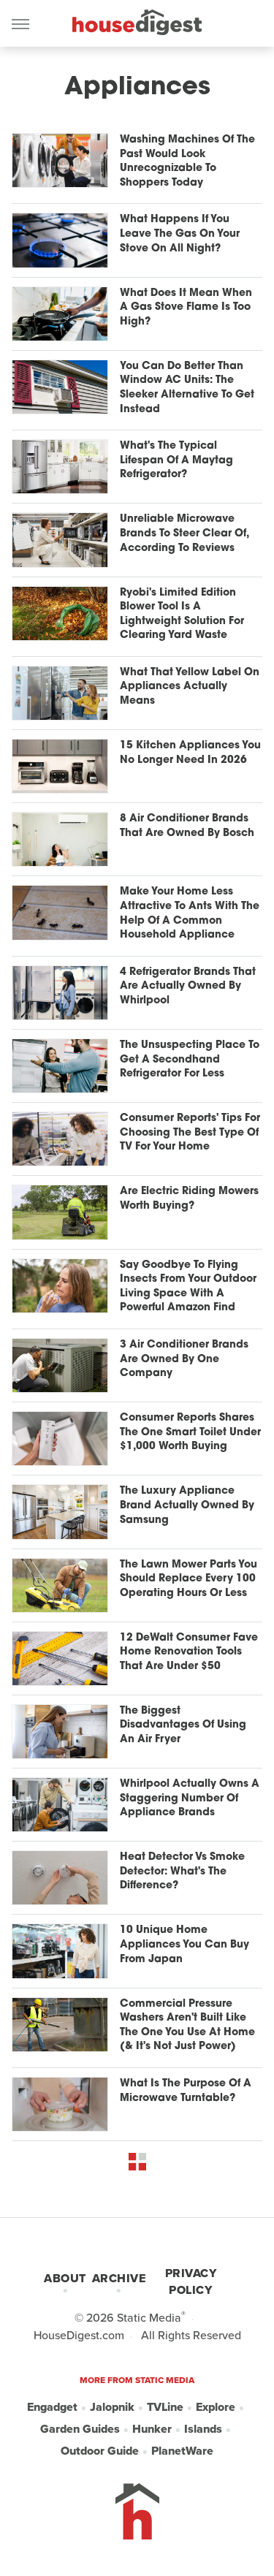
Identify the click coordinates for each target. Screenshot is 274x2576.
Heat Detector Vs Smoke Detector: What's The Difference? (182, 1872)
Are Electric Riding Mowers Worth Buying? (189, 1199)
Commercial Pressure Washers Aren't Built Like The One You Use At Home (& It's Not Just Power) (187, 2026)
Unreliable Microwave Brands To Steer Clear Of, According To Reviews (184, 533)
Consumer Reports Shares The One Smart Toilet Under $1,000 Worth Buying (190, 1432)
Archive (119, 2278)
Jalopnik (112, 2407)
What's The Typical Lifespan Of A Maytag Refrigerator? (176, 460)
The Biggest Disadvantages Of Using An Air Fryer (183, 1725)
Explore (216, 2407)
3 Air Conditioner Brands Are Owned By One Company (184, 1359)
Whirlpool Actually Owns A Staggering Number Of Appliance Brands (190, 1798)
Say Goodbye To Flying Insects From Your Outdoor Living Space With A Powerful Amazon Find (188, 1287)
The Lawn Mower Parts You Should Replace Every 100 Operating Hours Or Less (189, 1579)
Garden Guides (80, 2429)
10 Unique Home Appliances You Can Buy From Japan (184, 1945)
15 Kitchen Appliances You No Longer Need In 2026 (190, 753)
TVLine (165, 2407)
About (65, 2278)
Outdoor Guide (100, 2451)
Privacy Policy (191, 2281)
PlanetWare (182, 2451)
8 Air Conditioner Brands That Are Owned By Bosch (187, 826)
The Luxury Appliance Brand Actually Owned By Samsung (187, 1505)
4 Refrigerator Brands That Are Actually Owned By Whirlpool (188, 987)
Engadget (52, 2407)
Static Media (149, 2318)
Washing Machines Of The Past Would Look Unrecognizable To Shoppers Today (187, 162)
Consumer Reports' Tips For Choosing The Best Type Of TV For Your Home (190, 1133)
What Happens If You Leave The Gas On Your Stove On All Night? (180, 234)
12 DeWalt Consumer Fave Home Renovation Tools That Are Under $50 (189, 1652)
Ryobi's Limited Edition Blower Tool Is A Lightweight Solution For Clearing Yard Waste (182, 615)
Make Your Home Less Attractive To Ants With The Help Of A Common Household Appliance (190, 913)
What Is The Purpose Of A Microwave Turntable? (186, 2091)
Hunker (152, 2429)
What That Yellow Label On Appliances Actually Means (190, 687)
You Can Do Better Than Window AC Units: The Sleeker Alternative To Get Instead (187, 388)
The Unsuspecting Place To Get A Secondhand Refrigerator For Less (190, 1060)
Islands (203, 2429)
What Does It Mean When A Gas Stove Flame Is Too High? (186, 308)
